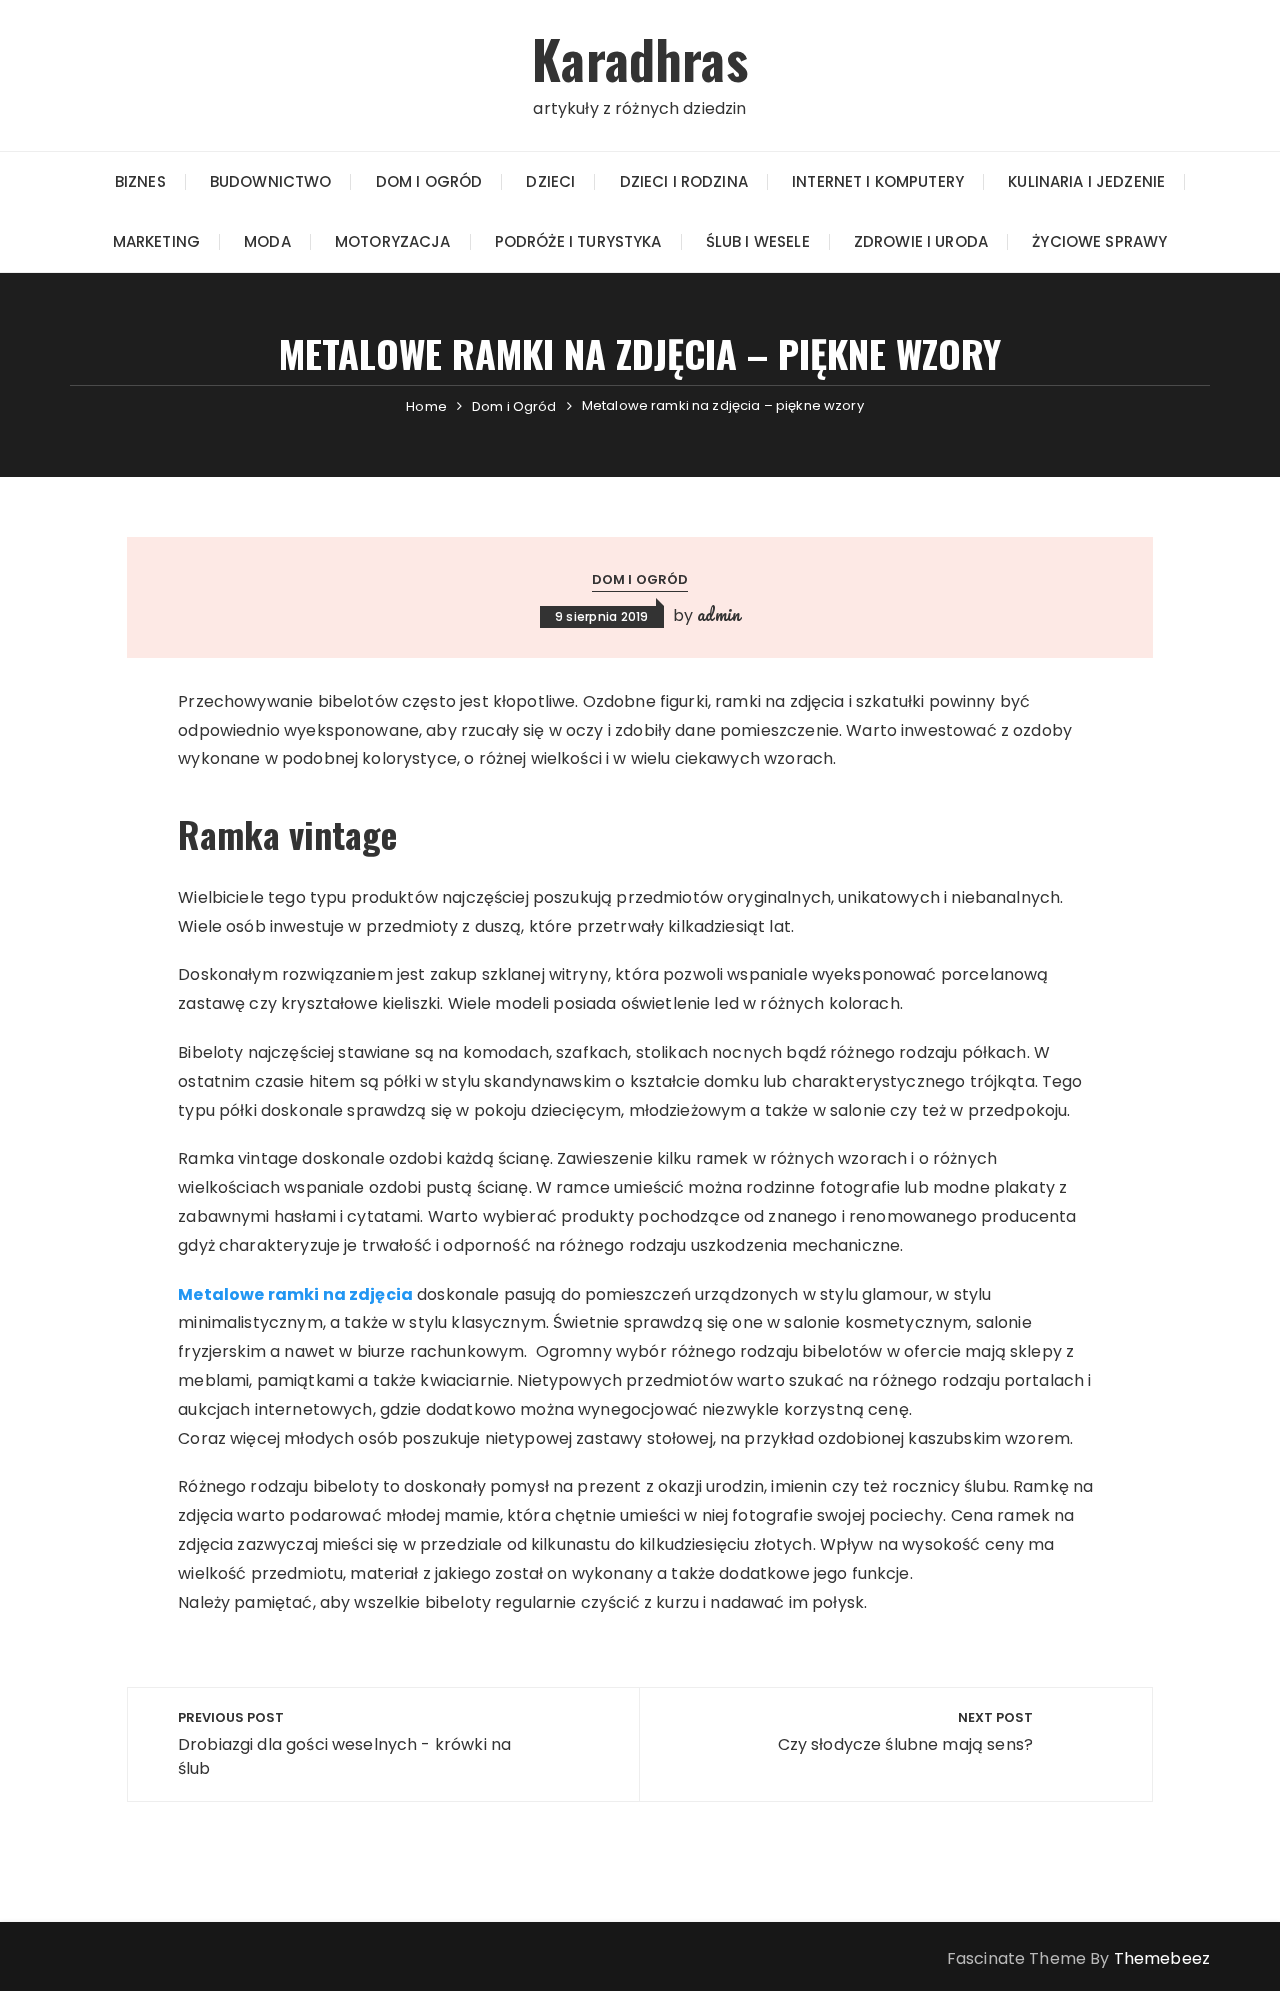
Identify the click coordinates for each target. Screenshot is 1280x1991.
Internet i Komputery (878, 181)
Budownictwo (271, 181)
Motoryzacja (393, 241)
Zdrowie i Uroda (921, 241)
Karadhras (639, 58)
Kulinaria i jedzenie (1086, 181)
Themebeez (1162, 1958)
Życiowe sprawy (1099, 241)
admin (718, 614)
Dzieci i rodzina (684, 181)
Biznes (140, 181)
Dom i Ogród (429, 181)
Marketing (156, 241)
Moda (267, 241)
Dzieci (550, 181)
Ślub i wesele (758, 241)
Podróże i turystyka (578, 241)
